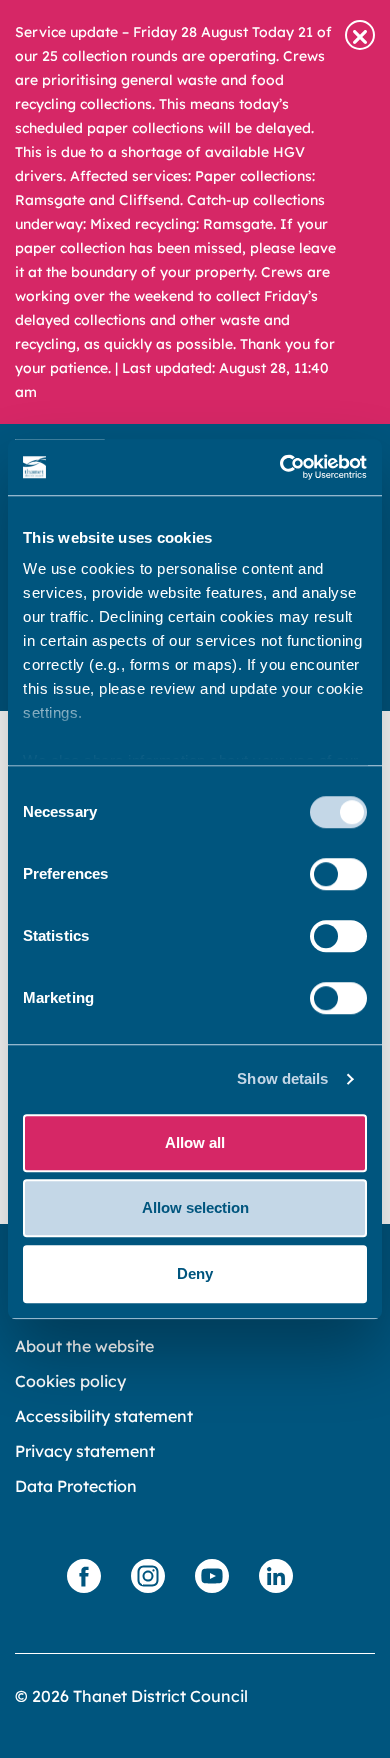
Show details (282, 1078)
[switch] (338, 874)
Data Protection (76, 1486)
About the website (84, 1346)
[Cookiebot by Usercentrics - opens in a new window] (280, 467)
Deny (195, 1273)
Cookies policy (70, 1381)
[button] (360, 35)
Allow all (195, 1142)
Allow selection (195, 1207)
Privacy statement (85, 1451)
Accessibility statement (104, 1416)
